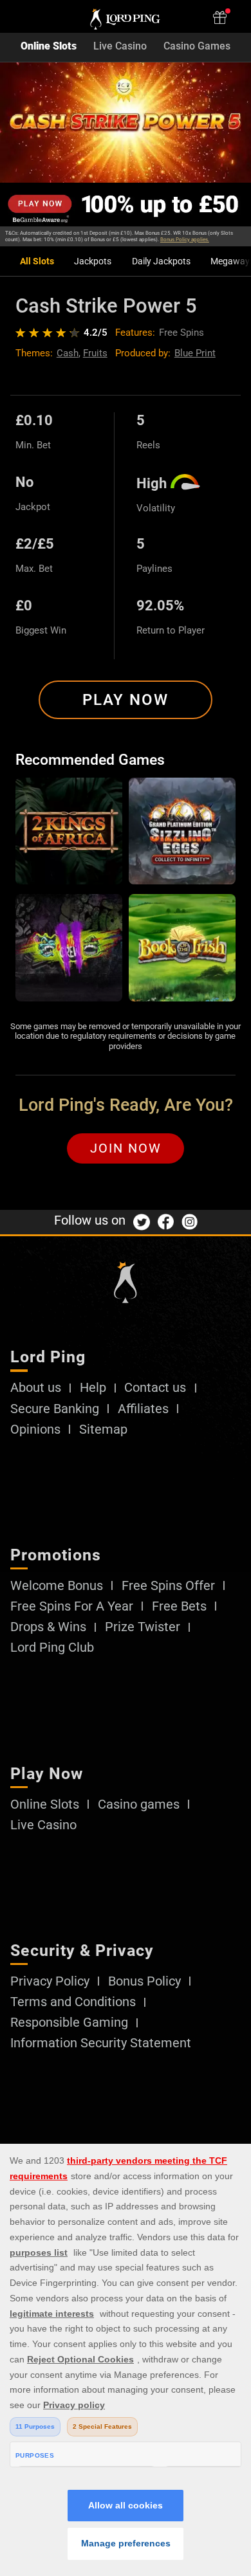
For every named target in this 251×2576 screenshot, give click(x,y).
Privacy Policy (50, 1982)
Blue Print (195, 353)
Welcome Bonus (57, 1586)
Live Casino (120, 47)
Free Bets (179, 1607)
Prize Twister (143, 1627)
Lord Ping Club (52, 1648)
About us (36, 1388)
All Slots (37, 261)
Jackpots (93, 261)
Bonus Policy (144, 1982)
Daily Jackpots (161, 261)
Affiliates (143, 1409)
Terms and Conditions (73, 2002)
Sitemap (103, 1430)
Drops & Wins (48, 1627)
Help (93, 1388)
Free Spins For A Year (72, 1607)
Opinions (35, 1430)
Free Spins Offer (168, 1586)
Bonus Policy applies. (185, 240)
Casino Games (197, 47)
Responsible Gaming (69, 2023)
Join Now (126, 1148)
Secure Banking (55, 1409)
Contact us (155, 1388)
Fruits (95, 353)
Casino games (139, 1805)
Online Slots (49, 47)
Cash (68, 353)
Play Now (126, 700)
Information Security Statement (101, 2043)
